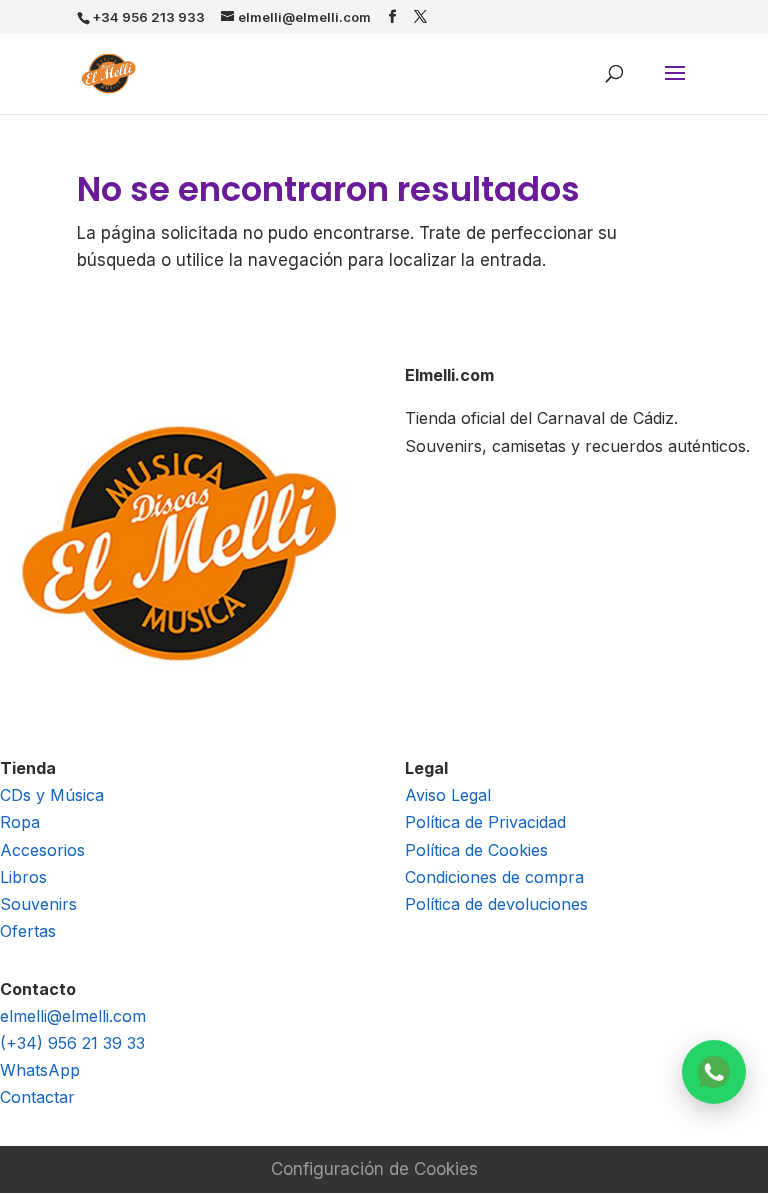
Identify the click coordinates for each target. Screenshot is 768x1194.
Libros (23, 877)
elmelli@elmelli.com (73, 1016)
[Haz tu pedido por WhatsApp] (714, 1072)
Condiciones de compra (494, 877)
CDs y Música (52, 795)
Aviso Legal (448, 795)
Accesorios (42, 850)
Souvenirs (38, 904)
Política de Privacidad (485, 822)
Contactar (37, 1097)
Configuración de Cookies (374, 1169)
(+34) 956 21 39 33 (72, 1043)
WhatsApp (40, 1070)
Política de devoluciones (496, 904)
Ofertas (28, 931)
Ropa (20, 822)
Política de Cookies (476, 850)
